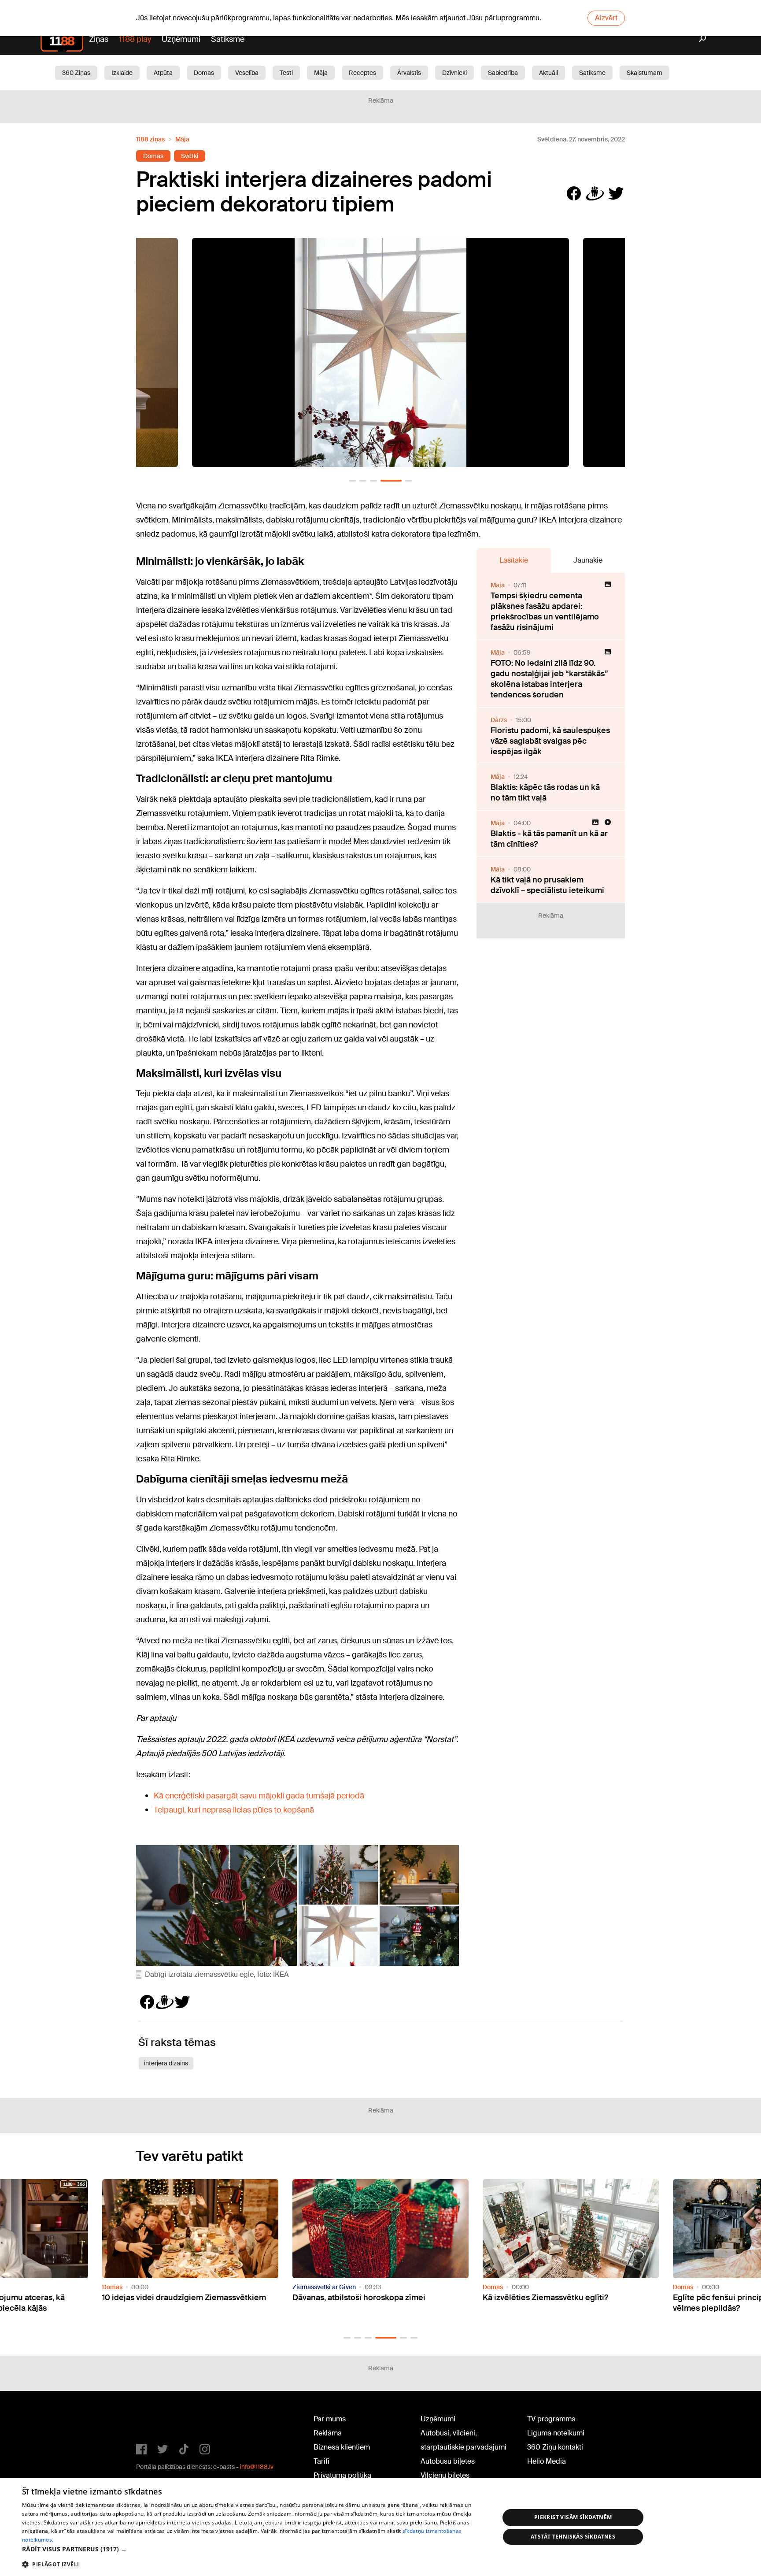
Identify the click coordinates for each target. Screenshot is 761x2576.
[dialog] (380, 2527)
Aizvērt (606, 18)
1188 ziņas (150, 139)
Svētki (190, 156)
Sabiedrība (503, 73)
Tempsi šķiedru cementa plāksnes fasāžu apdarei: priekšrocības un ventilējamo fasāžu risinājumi (545, 612)
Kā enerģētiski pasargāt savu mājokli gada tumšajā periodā (259, 1796)
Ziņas (99, 39)
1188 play (135, 39)
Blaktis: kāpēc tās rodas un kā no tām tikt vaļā (545, 793)
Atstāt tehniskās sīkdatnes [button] (573, 2537)
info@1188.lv (257, 2467)
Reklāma (328, 2433)
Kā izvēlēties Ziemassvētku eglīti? (355, 2298)
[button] (352, 481)
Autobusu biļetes (448, 2461)
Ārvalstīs (409, 73)
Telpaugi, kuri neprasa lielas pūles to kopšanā (234, 1810)
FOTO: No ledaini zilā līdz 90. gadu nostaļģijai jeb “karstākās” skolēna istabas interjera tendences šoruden (549, 679)
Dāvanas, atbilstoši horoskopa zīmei (169, 2298)
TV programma (551, 2419)
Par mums (330, 2419)
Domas (204, 73)
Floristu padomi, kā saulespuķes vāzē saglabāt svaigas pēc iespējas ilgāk (550, 741)
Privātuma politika (342, 2475)
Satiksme (228, 39)
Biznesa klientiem (342, 2447)
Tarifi (321, 2461)
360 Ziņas (76, 73)
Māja (321, 73)
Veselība (247, 73)
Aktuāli (549, 73)
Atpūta (163, 73)
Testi (286, 73)
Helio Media (547, 2461)
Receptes (362, 73)
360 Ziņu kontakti (555, 2447)
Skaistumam (645, 73)
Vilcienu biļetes (445, 2475)
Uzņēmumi (181, 39)
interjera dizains (166, 2063)
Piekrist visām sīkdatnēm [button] (573, 2517)
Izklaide (122, 73)
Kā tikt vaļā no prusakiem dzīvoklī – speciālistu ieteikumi (547, 885)
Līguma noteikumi (556, 2433)
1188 (154, 2421)
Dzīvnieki (454, 73)
